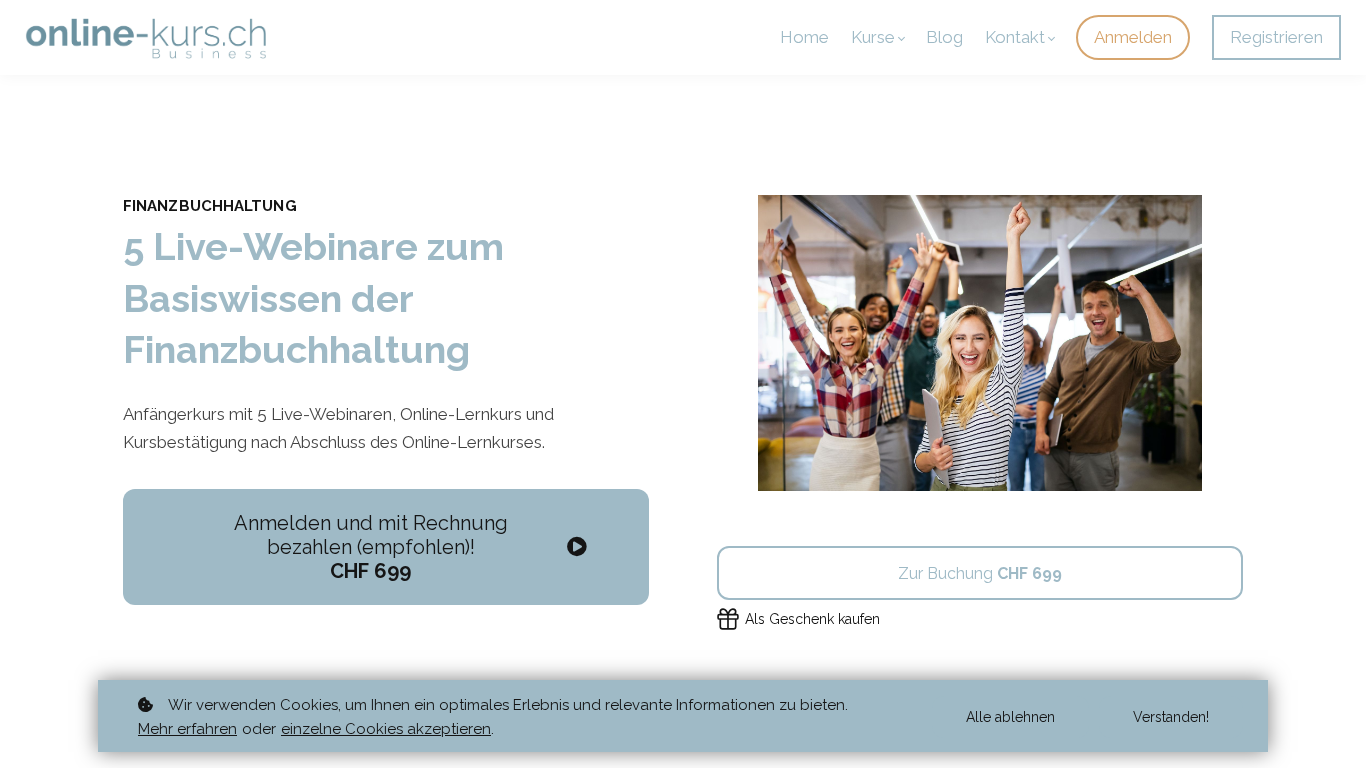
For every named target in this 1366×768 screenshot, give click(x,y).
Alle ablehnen (1010, 717)
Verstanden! (1171, 717)
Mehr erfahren (187, 729)
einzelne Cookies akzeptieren (386, 729)
